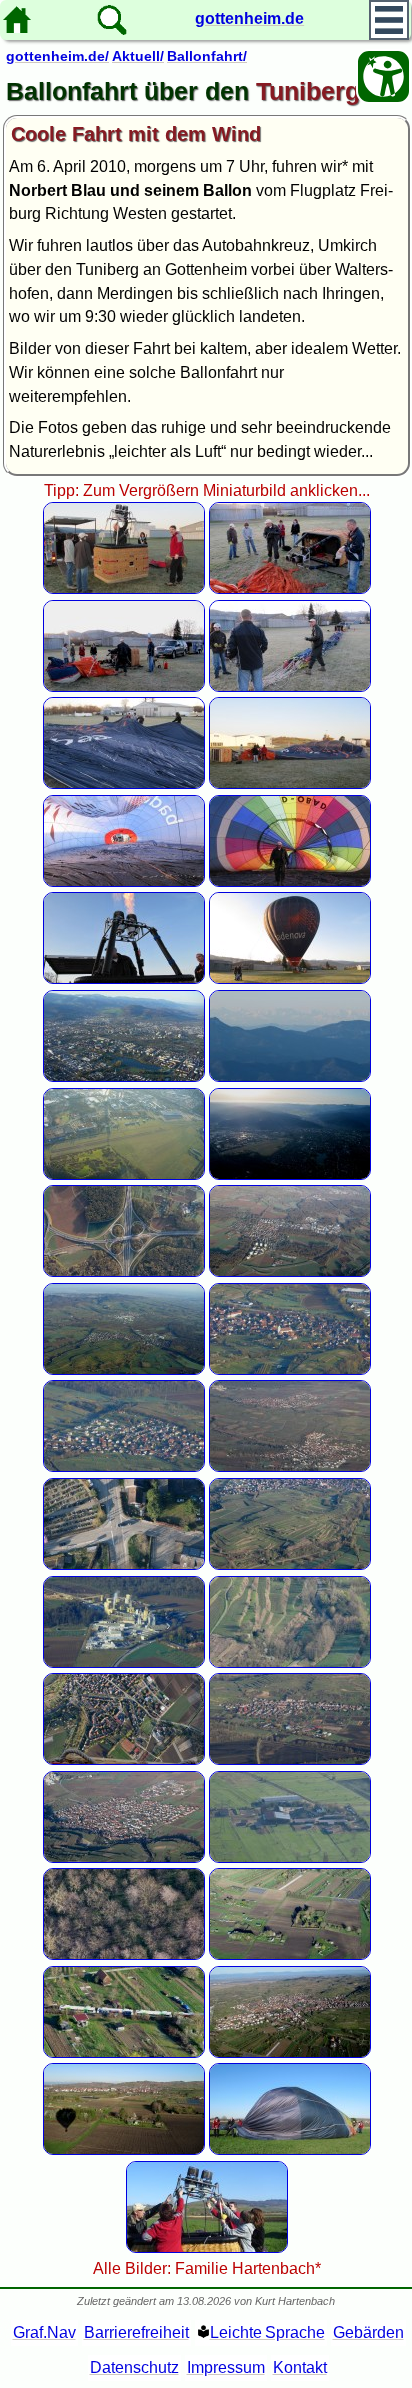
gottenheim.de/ (57, 56)
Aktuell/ (138, 56)
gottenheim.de (249, 18)
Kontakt (300, 2367)
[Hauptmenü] (389, 20)
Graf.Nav (44, 2332)
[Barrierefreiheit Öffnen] (383, 76)
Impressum (226, 2367)
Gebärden (368, 2332)
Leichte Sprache (267, 2332)
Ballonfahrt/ (207, 56)
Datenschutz (134, 2367)
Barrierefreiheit (136, 2332)
